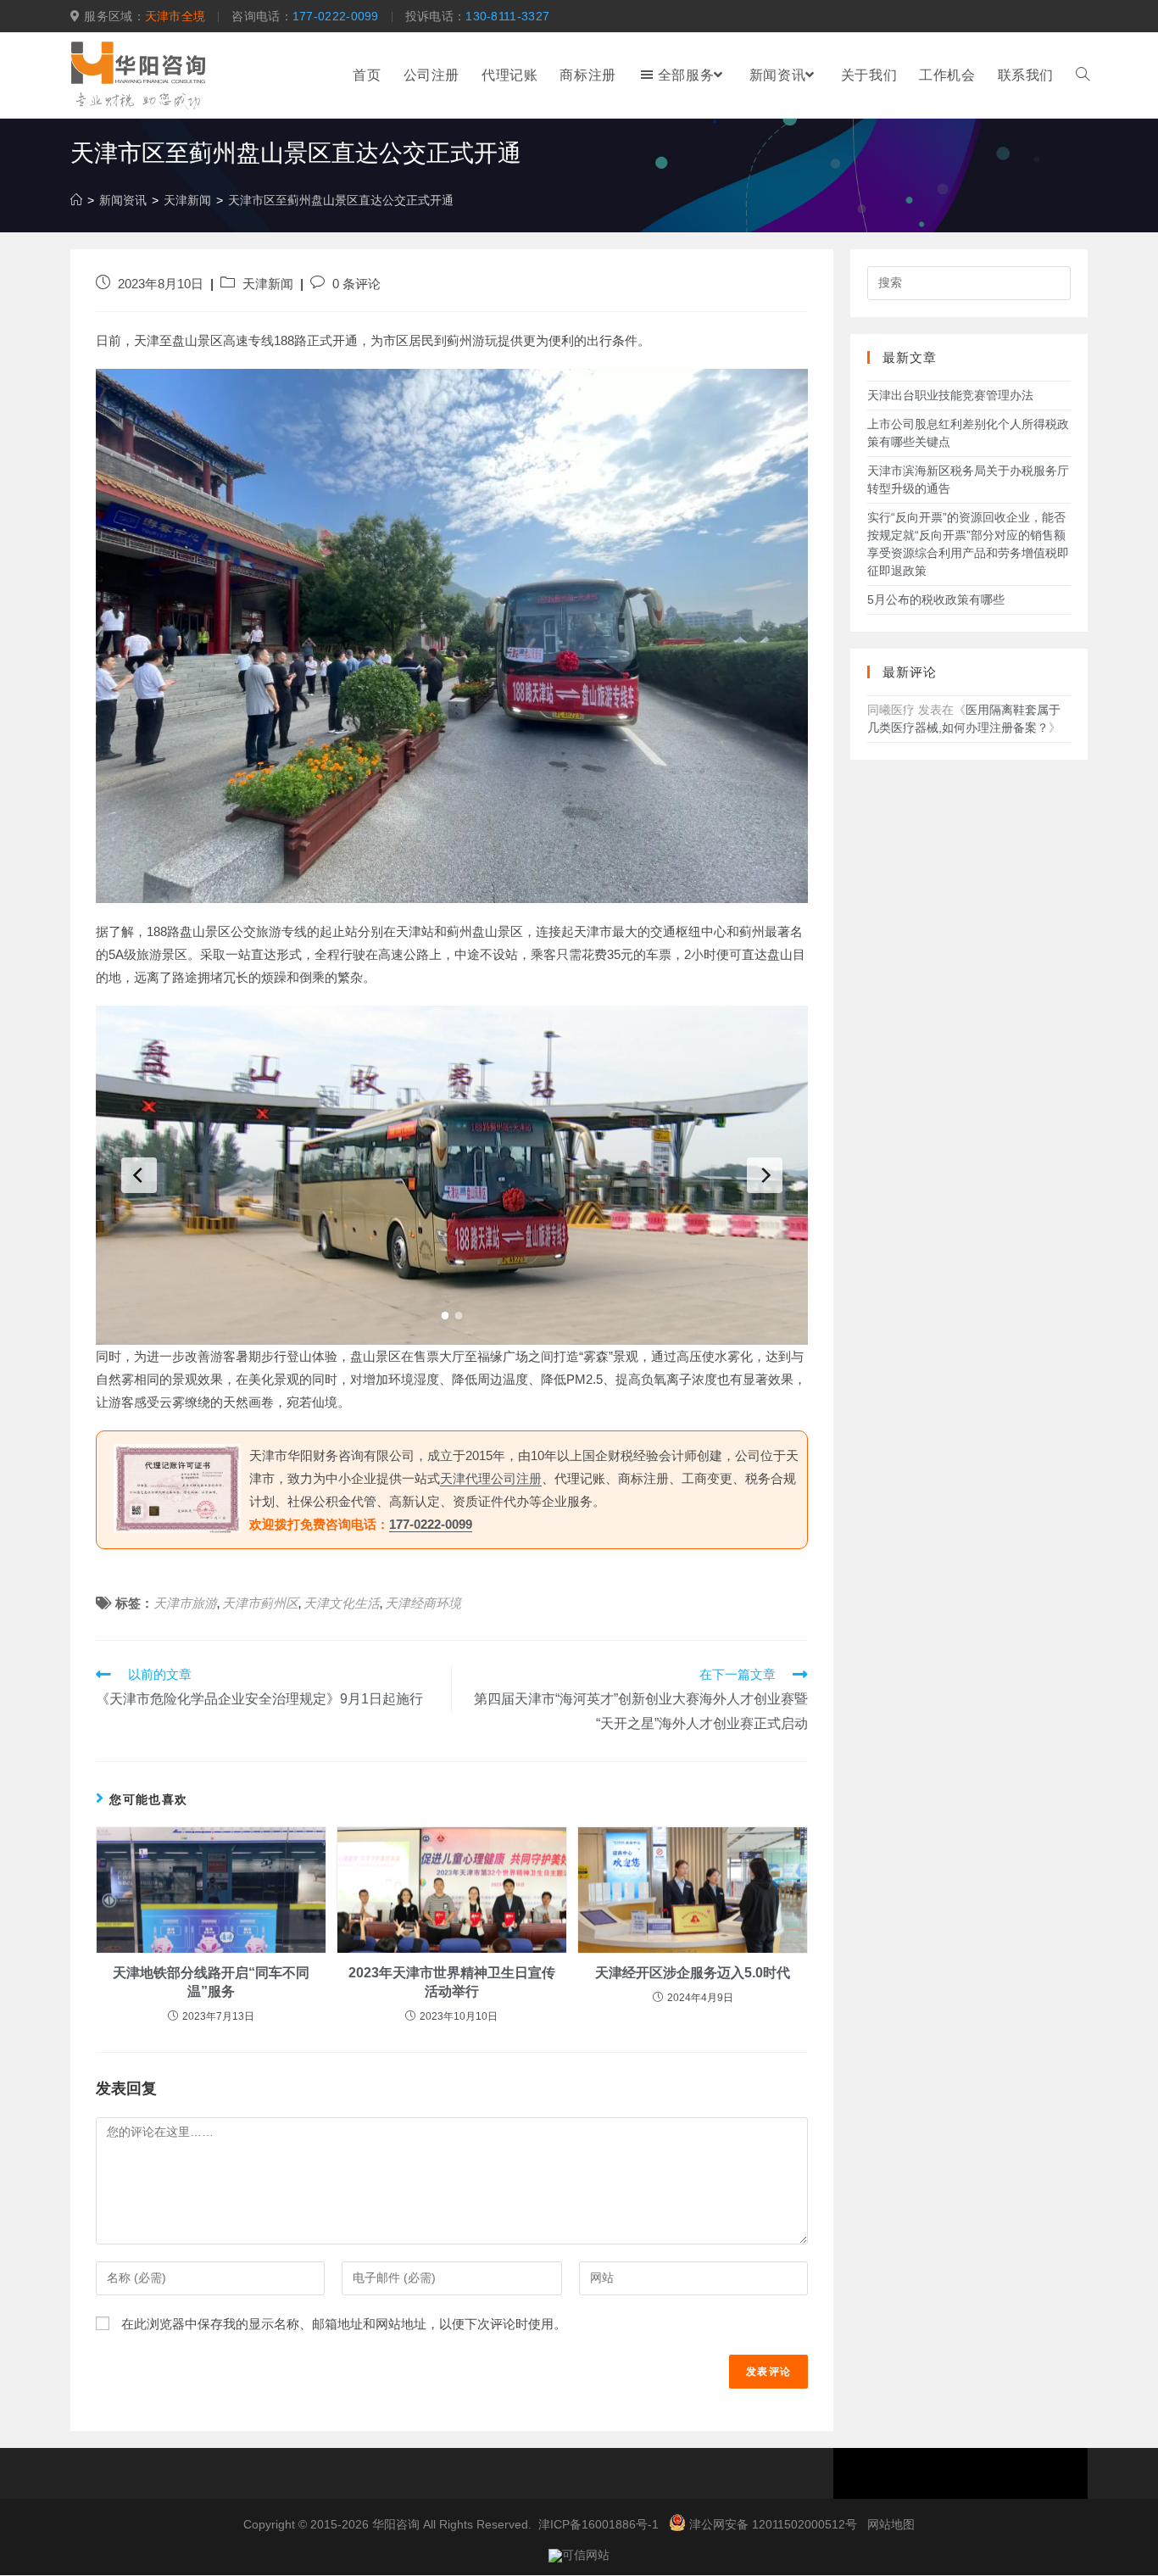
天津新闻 (268, 284)
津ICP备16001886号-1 (598, 2524)
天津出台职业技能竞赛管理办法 (950, 395)
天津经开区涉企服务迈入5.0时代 (693, 1973)
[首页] (76, 200)
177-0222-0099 (336, 16)
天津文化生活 (342, 1603)
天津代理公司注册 (491, 1478)
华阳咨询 (396, 2524)
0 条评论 (356, 284)
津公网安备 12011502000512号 (773, 2524)
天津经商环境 (423, 1603)
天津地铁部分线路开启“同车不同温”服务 (211, 1982)
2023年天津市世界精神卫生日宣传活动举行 (452, 1982)
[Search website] (1083, 75)
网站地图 (891, 2524)
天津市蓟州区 (260, 1603)
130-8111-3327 (507, 16)
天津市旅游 (185, 1603)
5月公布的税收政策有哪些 (936, 599)
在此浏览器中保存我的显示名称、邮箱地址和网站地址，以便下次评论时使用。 (344, 2324)
